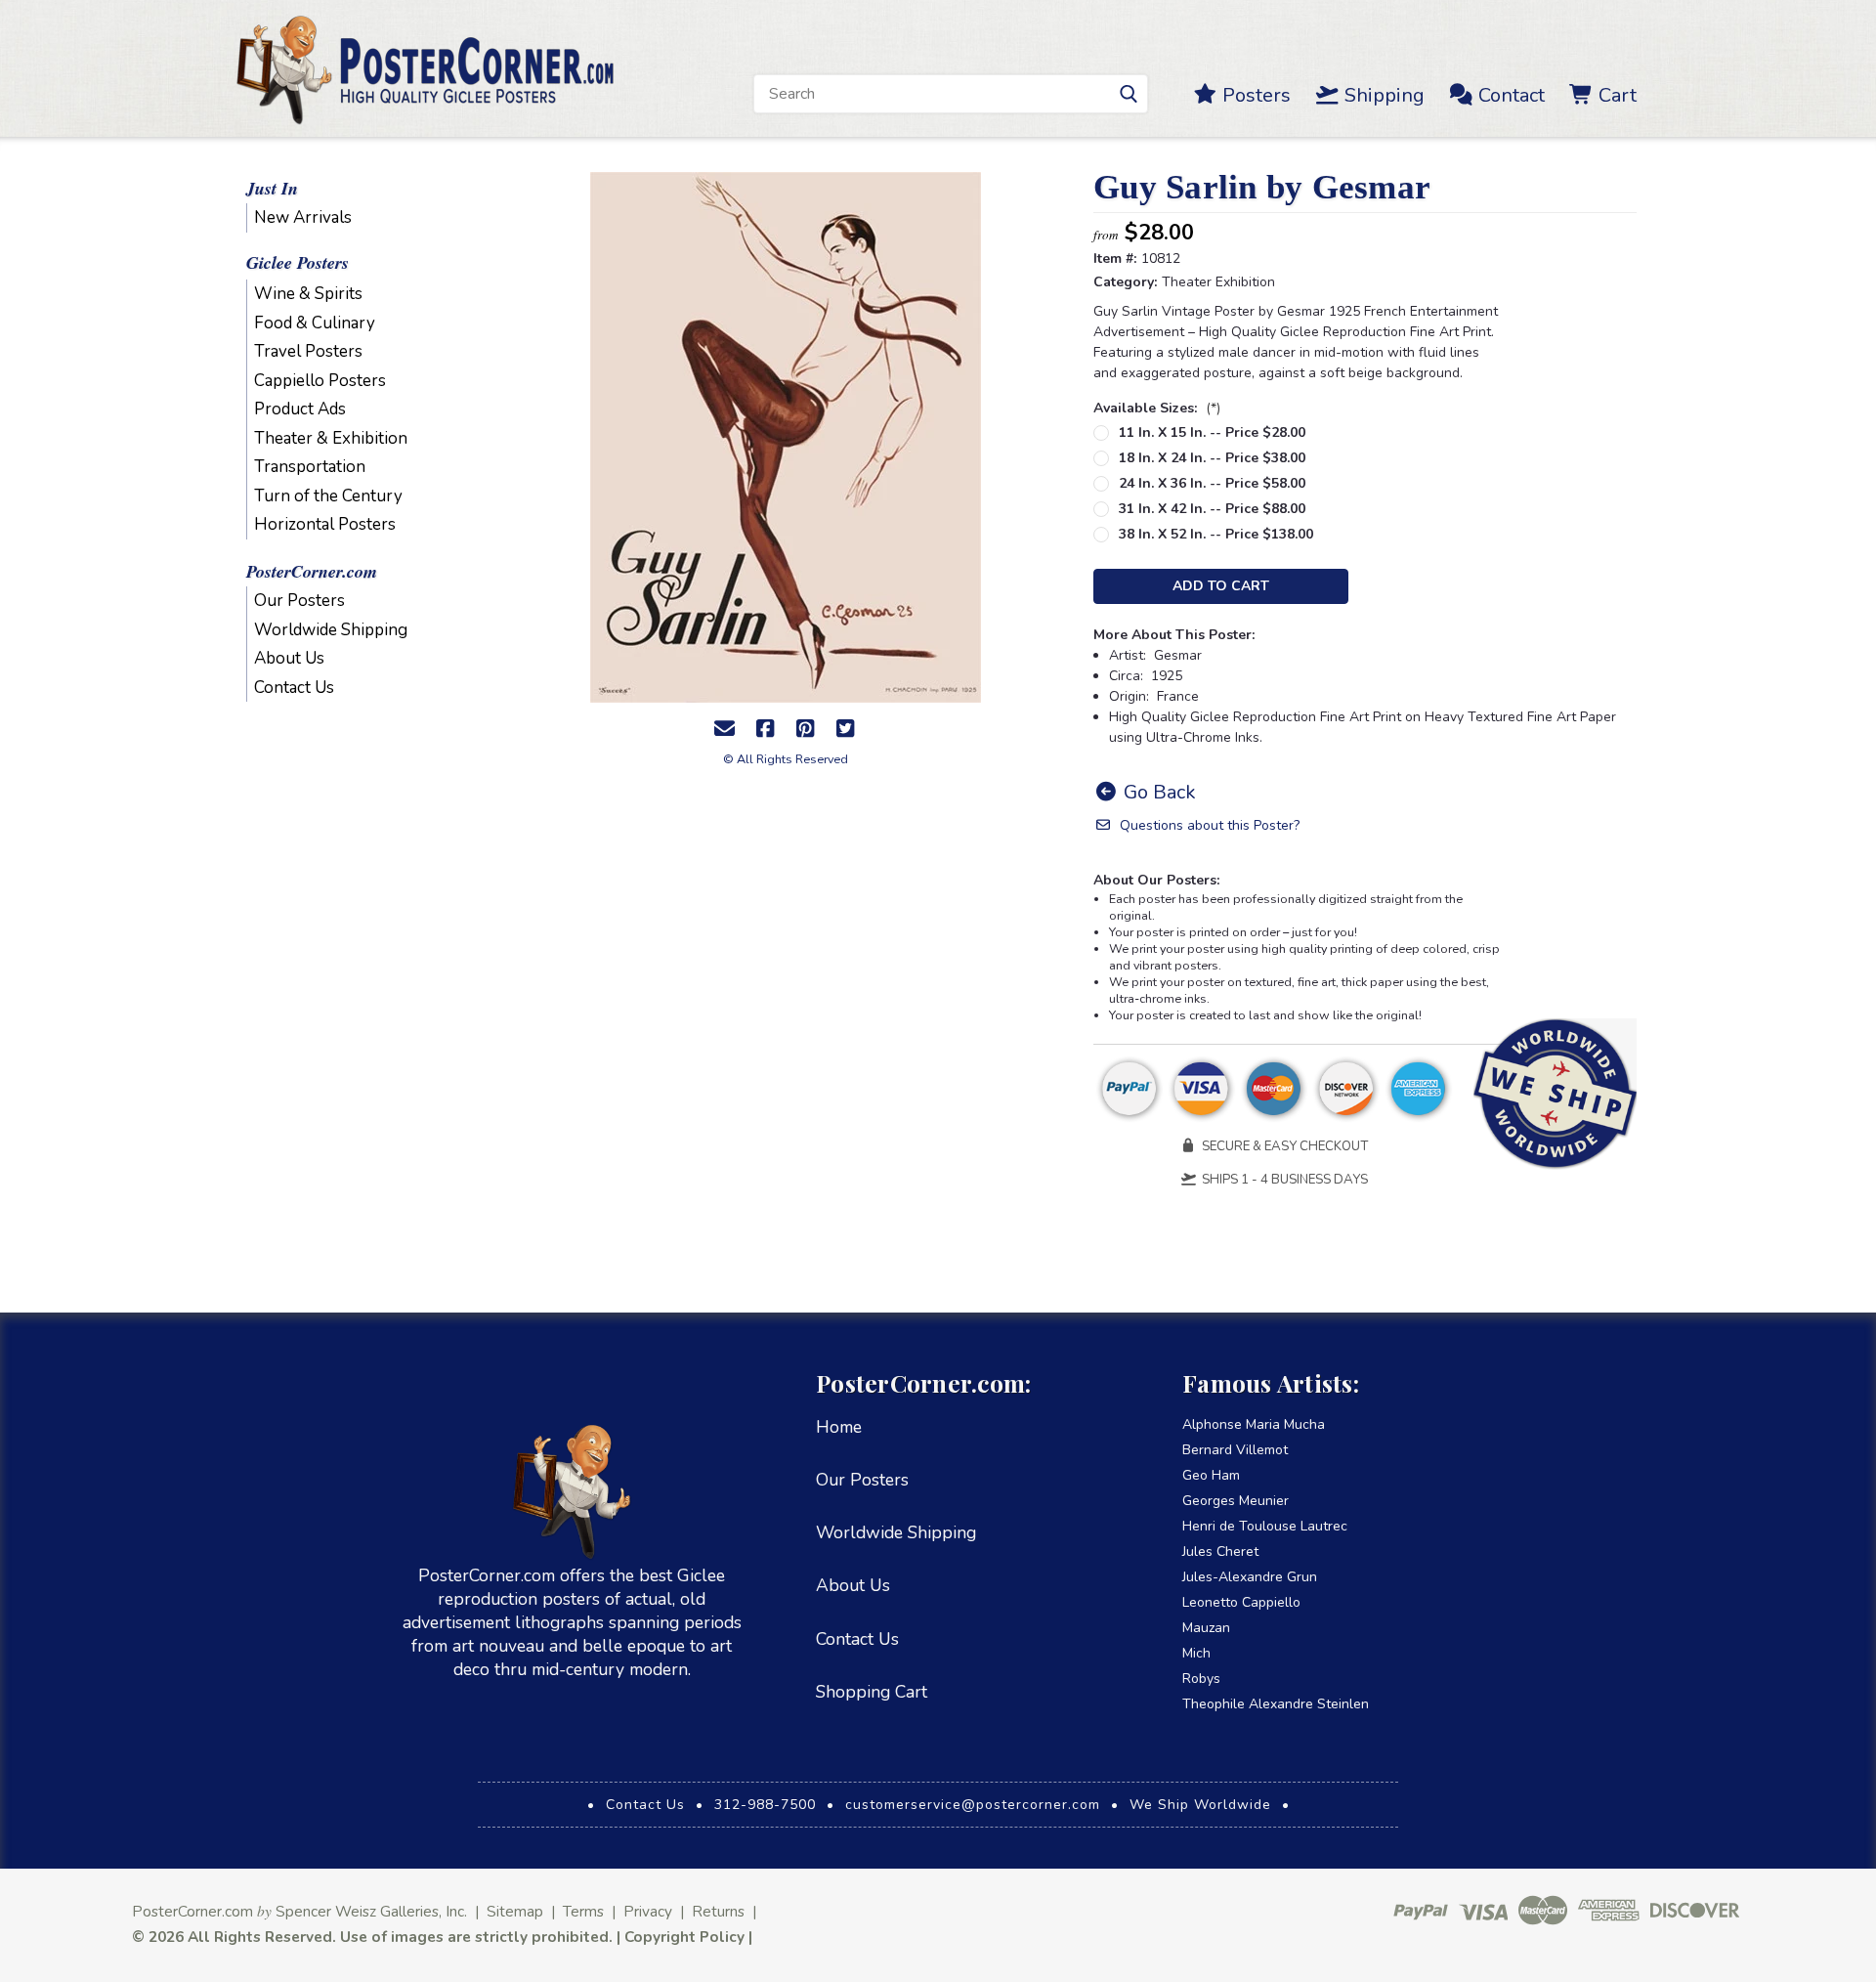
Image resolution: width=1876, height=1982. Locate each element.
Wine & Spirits (308, 294)
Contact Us (294, 688)
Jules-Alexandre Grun (1250, 1577)
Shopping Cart (872, 1692)
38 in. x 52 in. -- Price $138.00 (1216, 534)
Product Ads (300, 409)
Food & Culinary (315, 323)
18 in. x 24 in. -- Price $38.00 (1212, 458)
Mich (1196, 1653)
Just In (272, 188)
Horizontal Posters (325, 524)
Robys (1201, 1679)
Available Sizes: (1157, 408)
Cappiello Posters (320, 381)
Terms (583, 1911)
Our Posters (299, 601)
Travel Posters (308, 351)
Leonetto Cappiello (1241, 1602)
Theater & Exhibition (331, 438)
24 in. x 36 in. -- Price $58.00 (1212, 483)
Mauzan (1206, 1628)
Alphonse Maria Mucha (1254, 1424)
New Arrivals (303, 217)
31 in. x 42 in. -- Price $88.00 (1212, 509)
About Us (289, 658)
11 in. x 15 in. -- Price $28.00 (1212, 432)
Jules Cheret (1220, 1551)
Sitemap (515, 1911)
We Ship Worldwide (1200, 1805)
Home (839, 1427)
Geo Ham (1211, 1475)
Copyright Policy (684, 1937)
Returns (718, 1911)
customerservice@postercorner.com (973, 1805)
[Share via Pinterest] (805, 729)
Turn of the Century (328, 496)
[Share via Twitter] (845, 729)
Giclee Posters (298, 262)
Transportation (310, 467)
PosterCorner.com (312, 571)
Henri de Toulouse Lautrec (1265, 1526)
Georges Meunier (1236, 1501)
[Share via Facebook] (765, 729)
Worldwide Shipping (331, 630)
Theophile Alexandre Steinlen (1276, 1704)
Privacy (648, 1911)
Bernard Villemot (1235, 1450)
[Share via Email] (725, 729)
